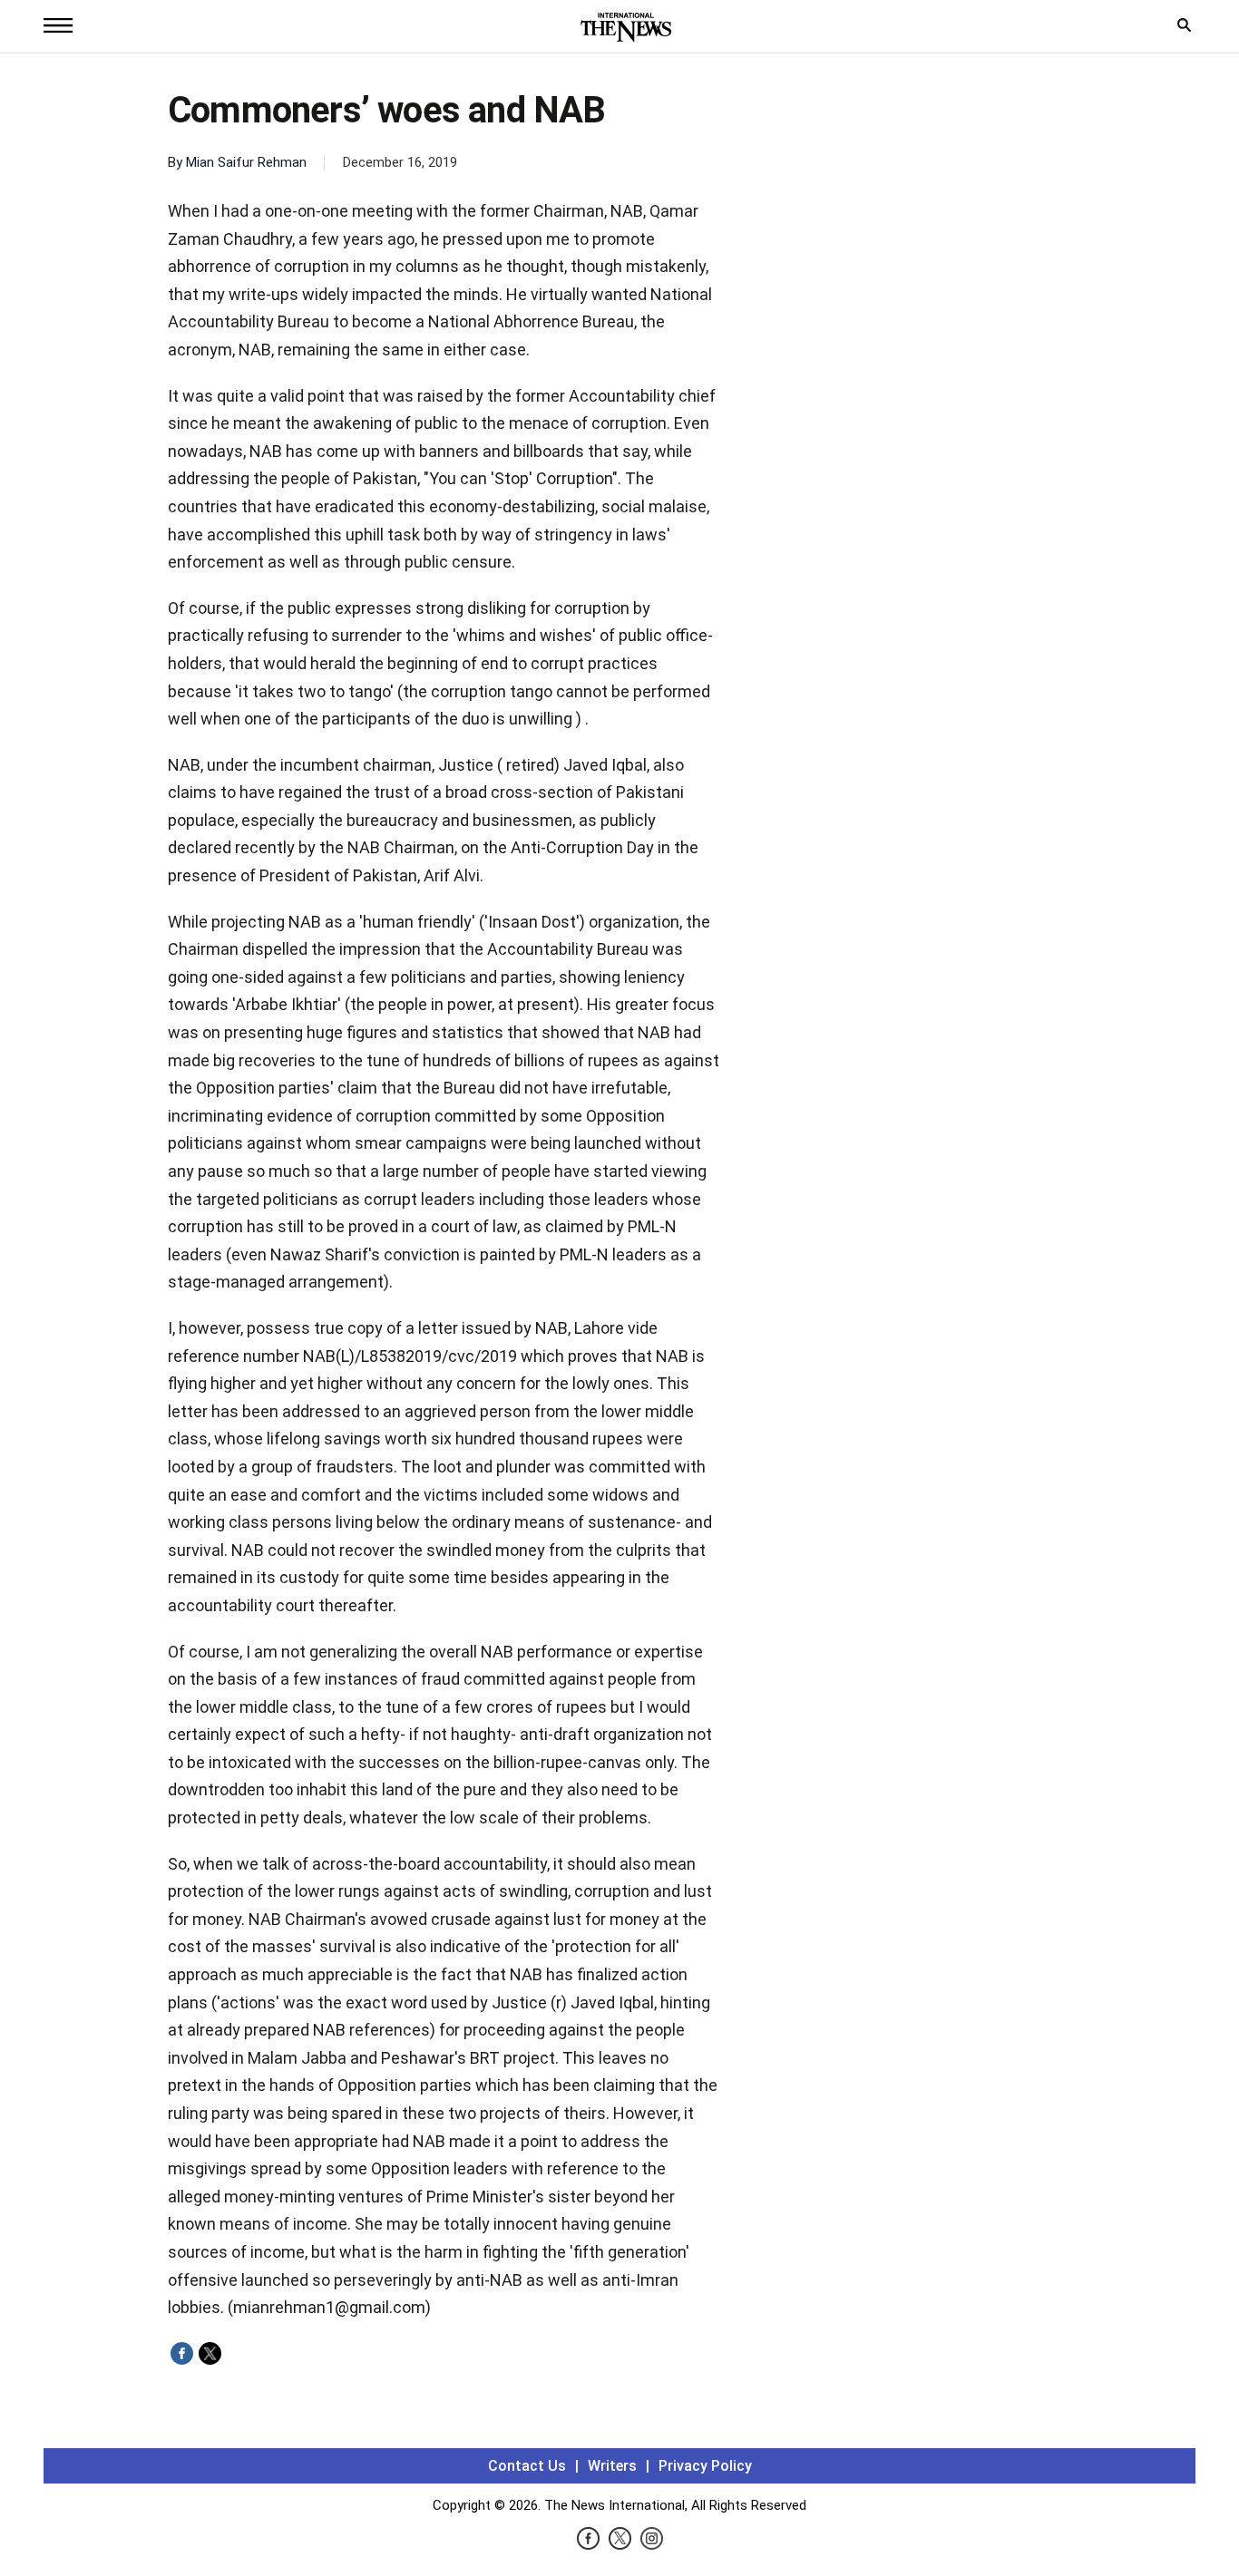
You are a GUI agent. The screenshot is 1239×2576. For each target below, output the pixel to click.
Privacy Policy (705, 2466)
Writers (612, 2466)
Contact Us (527, 2466)
